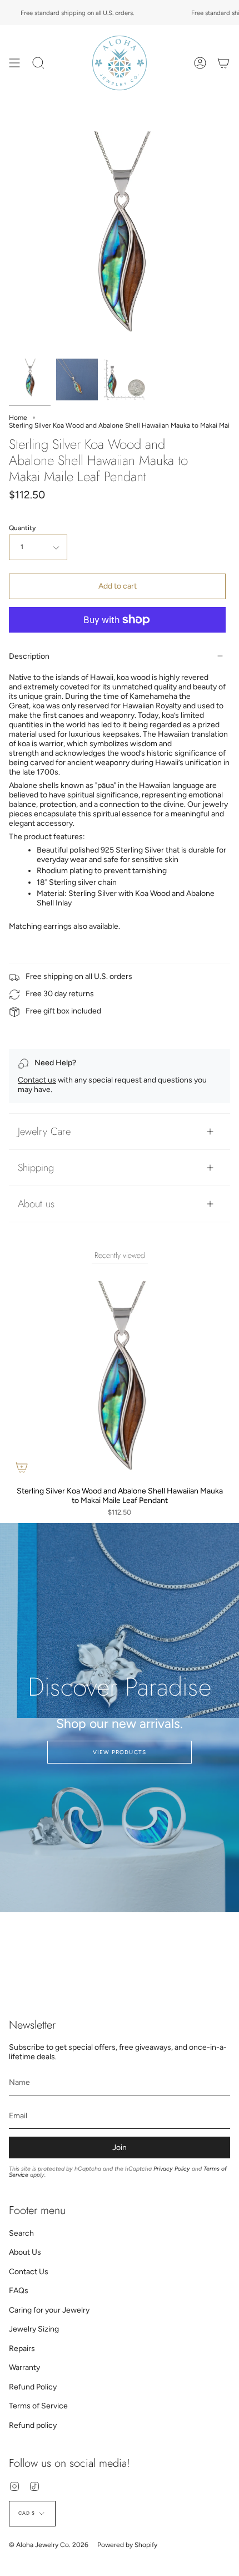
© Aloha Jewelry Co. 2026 (49, 2545)
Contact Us (29, 2272)
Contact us (37, 1080)
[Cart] (223, 63)
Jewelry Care (44, 1131)
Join (120, 2148)
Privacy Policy (172, 2169)
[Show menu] (14, 63)
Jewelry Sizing (34, 2329)
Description (29, 656)
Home (18, 418)
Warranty (24, 2367)
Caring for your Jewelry (49, 2310)
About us (36, 1204)
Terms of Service (38, 2406)
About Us (25, 2252)
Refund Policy (33, 2387)
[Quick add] (22, 1467)
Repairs (22, 2349)
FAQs (19, 2291)
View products (120, 1752)
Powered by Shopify (127, 2545)
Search (21, 2233)
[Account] (200, 63)
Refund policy (33, 2425)
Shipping (36, 1167)
